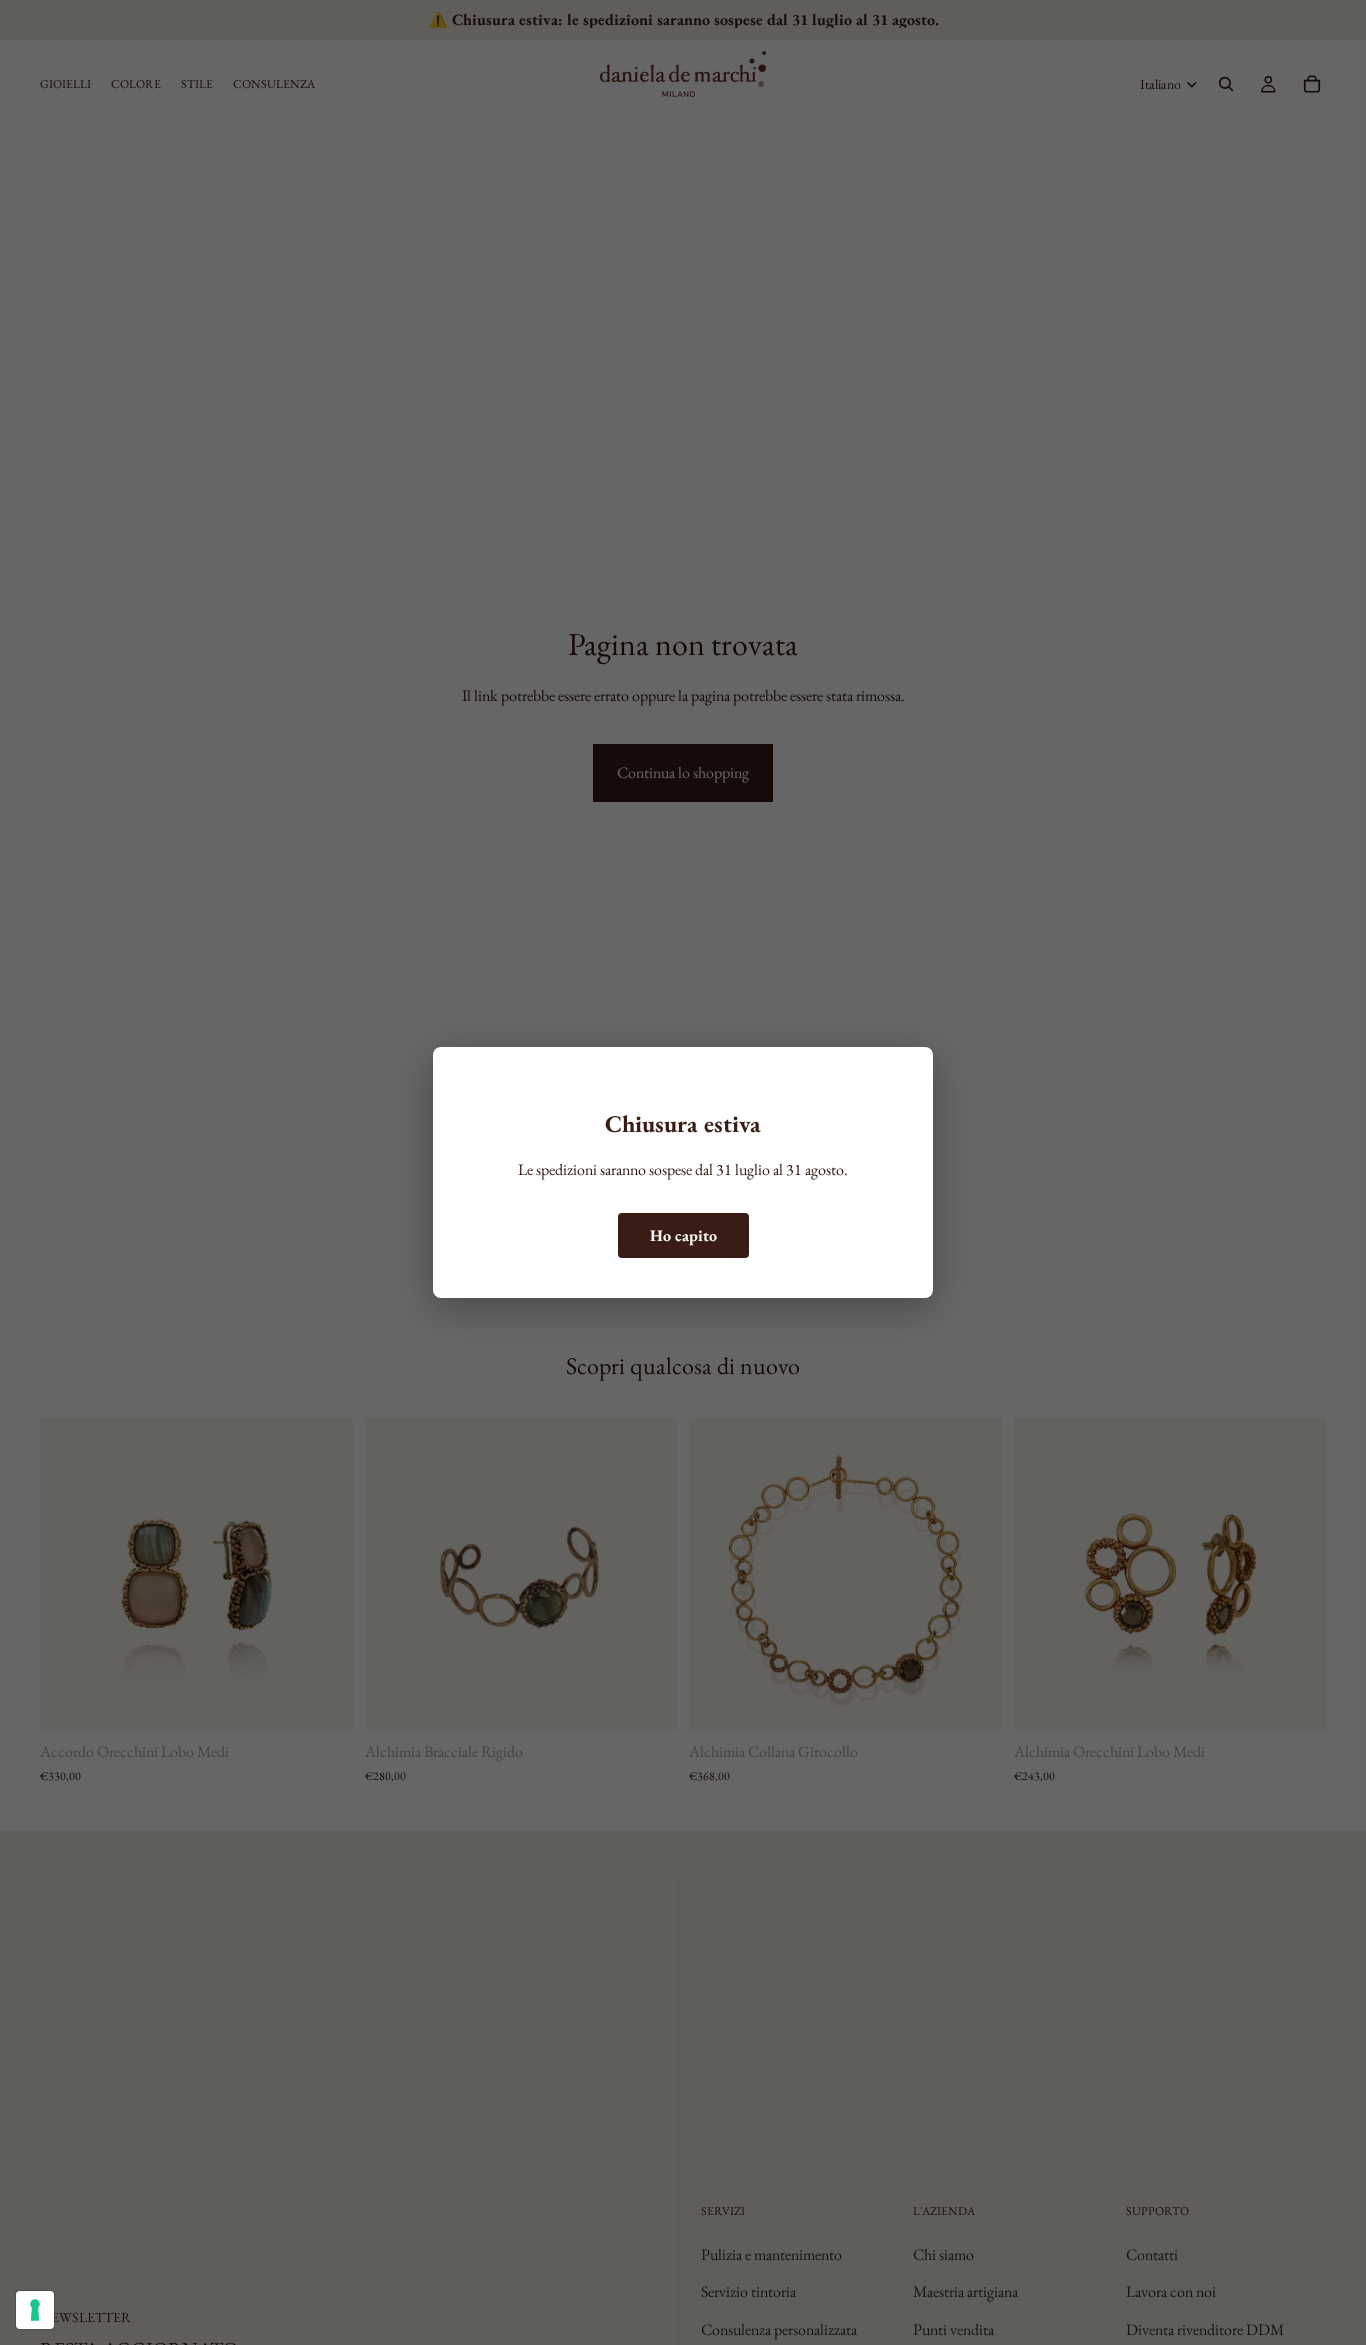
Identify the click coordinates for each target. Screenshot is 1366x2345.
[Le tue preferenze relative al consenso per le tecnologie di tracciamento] (35, 2310)
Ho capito (683, 1235)
